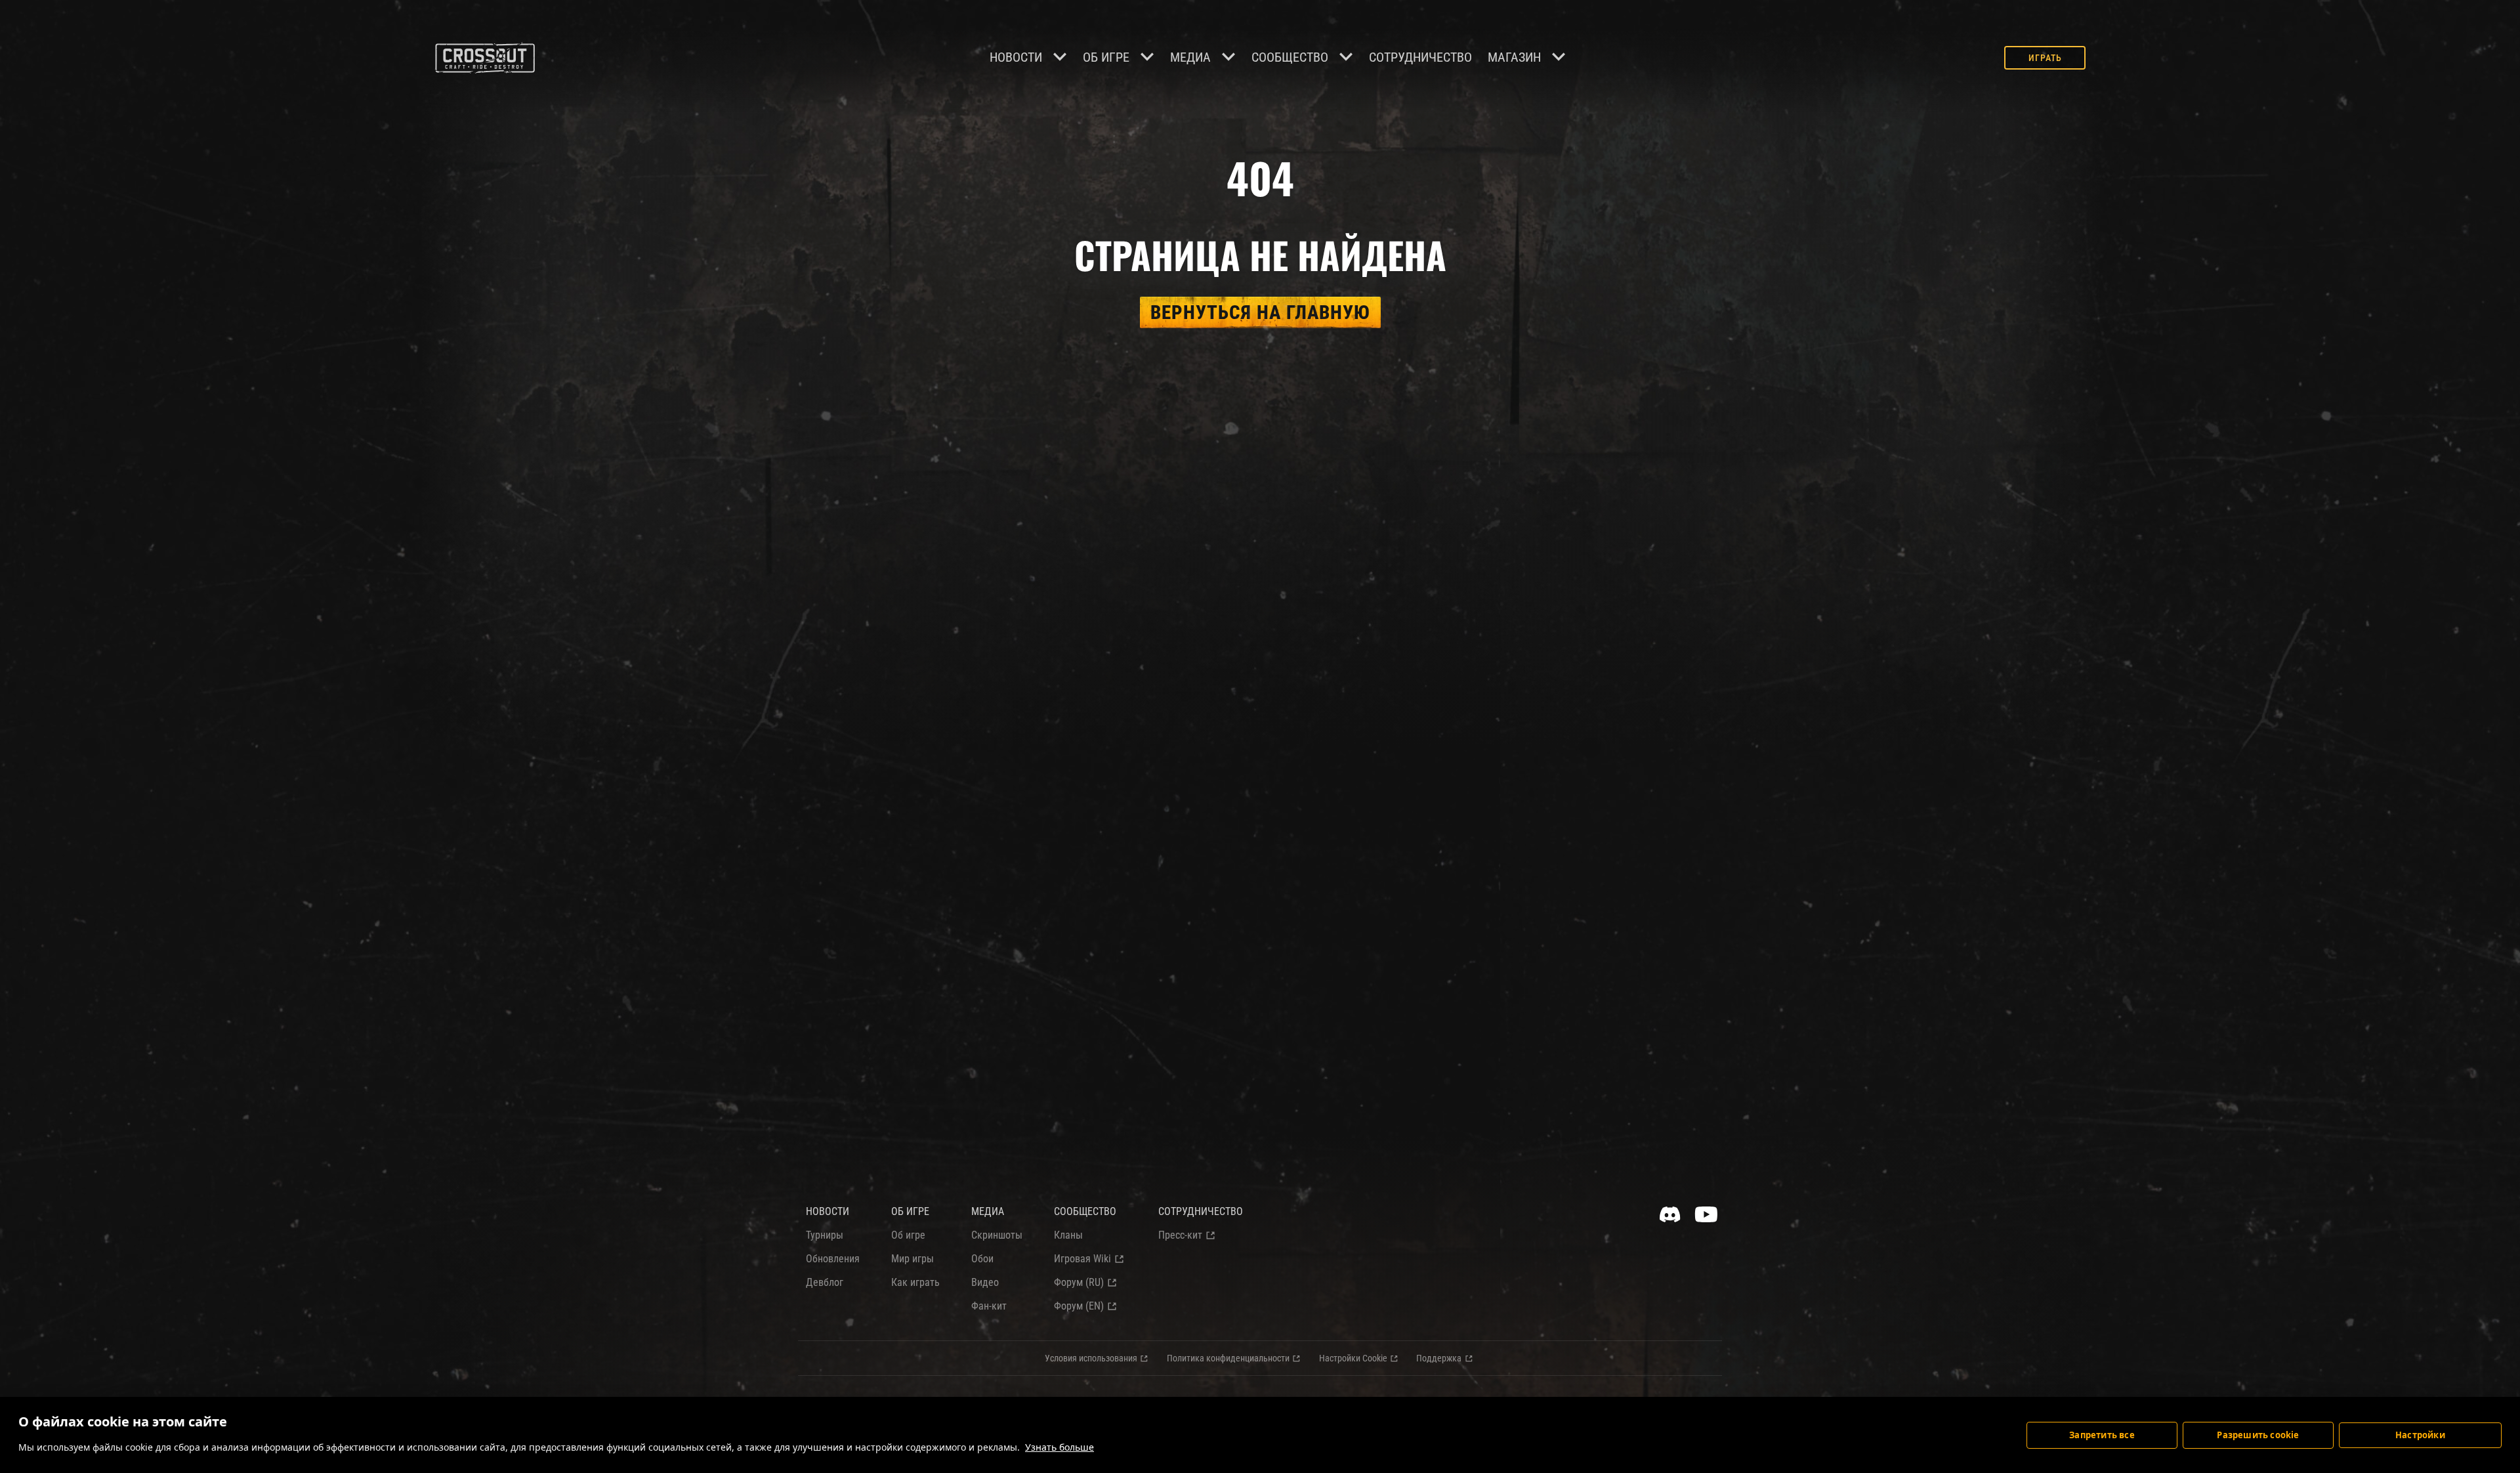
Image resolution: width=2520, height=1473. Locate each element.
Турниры (825, 1235)
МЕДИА (988, 1211)
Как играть (915, 1282)
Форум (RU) (1079, 1282)
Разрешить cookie (2258, 1435)
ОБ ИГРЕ (910, 1211)
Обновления (833, 1259)
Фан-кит (989, 1306)
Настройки (2420, 1435)
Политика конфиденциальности (1228, 1358)
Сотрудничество (1420, 57)
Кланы (1068, 1235)
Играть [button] (2045, 58)
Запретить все (2102, 1435)
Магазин (1514, 57)
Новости (1016, 57)
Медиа (1190, 57)
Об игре (1106, 57)
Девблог (825, 1282)
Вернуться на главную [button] (1260, 312)
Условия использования (1091, 1358)
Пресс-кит (1180, 1235)
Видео (985, 1282)
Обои (982, 1259)
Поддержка (1439, 1358)
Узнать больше (1060, 1447)
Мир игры (913, 1259)
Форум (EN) (1079, 1306)
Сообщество (1290, 57)
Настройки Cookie (1353, 1358)
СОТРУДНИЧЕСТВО (1201, 1211)
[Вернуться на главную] (485, 58)
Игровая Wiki (1082, 1259)
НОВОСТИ (828, 1211)
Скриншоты (997, 1235)
